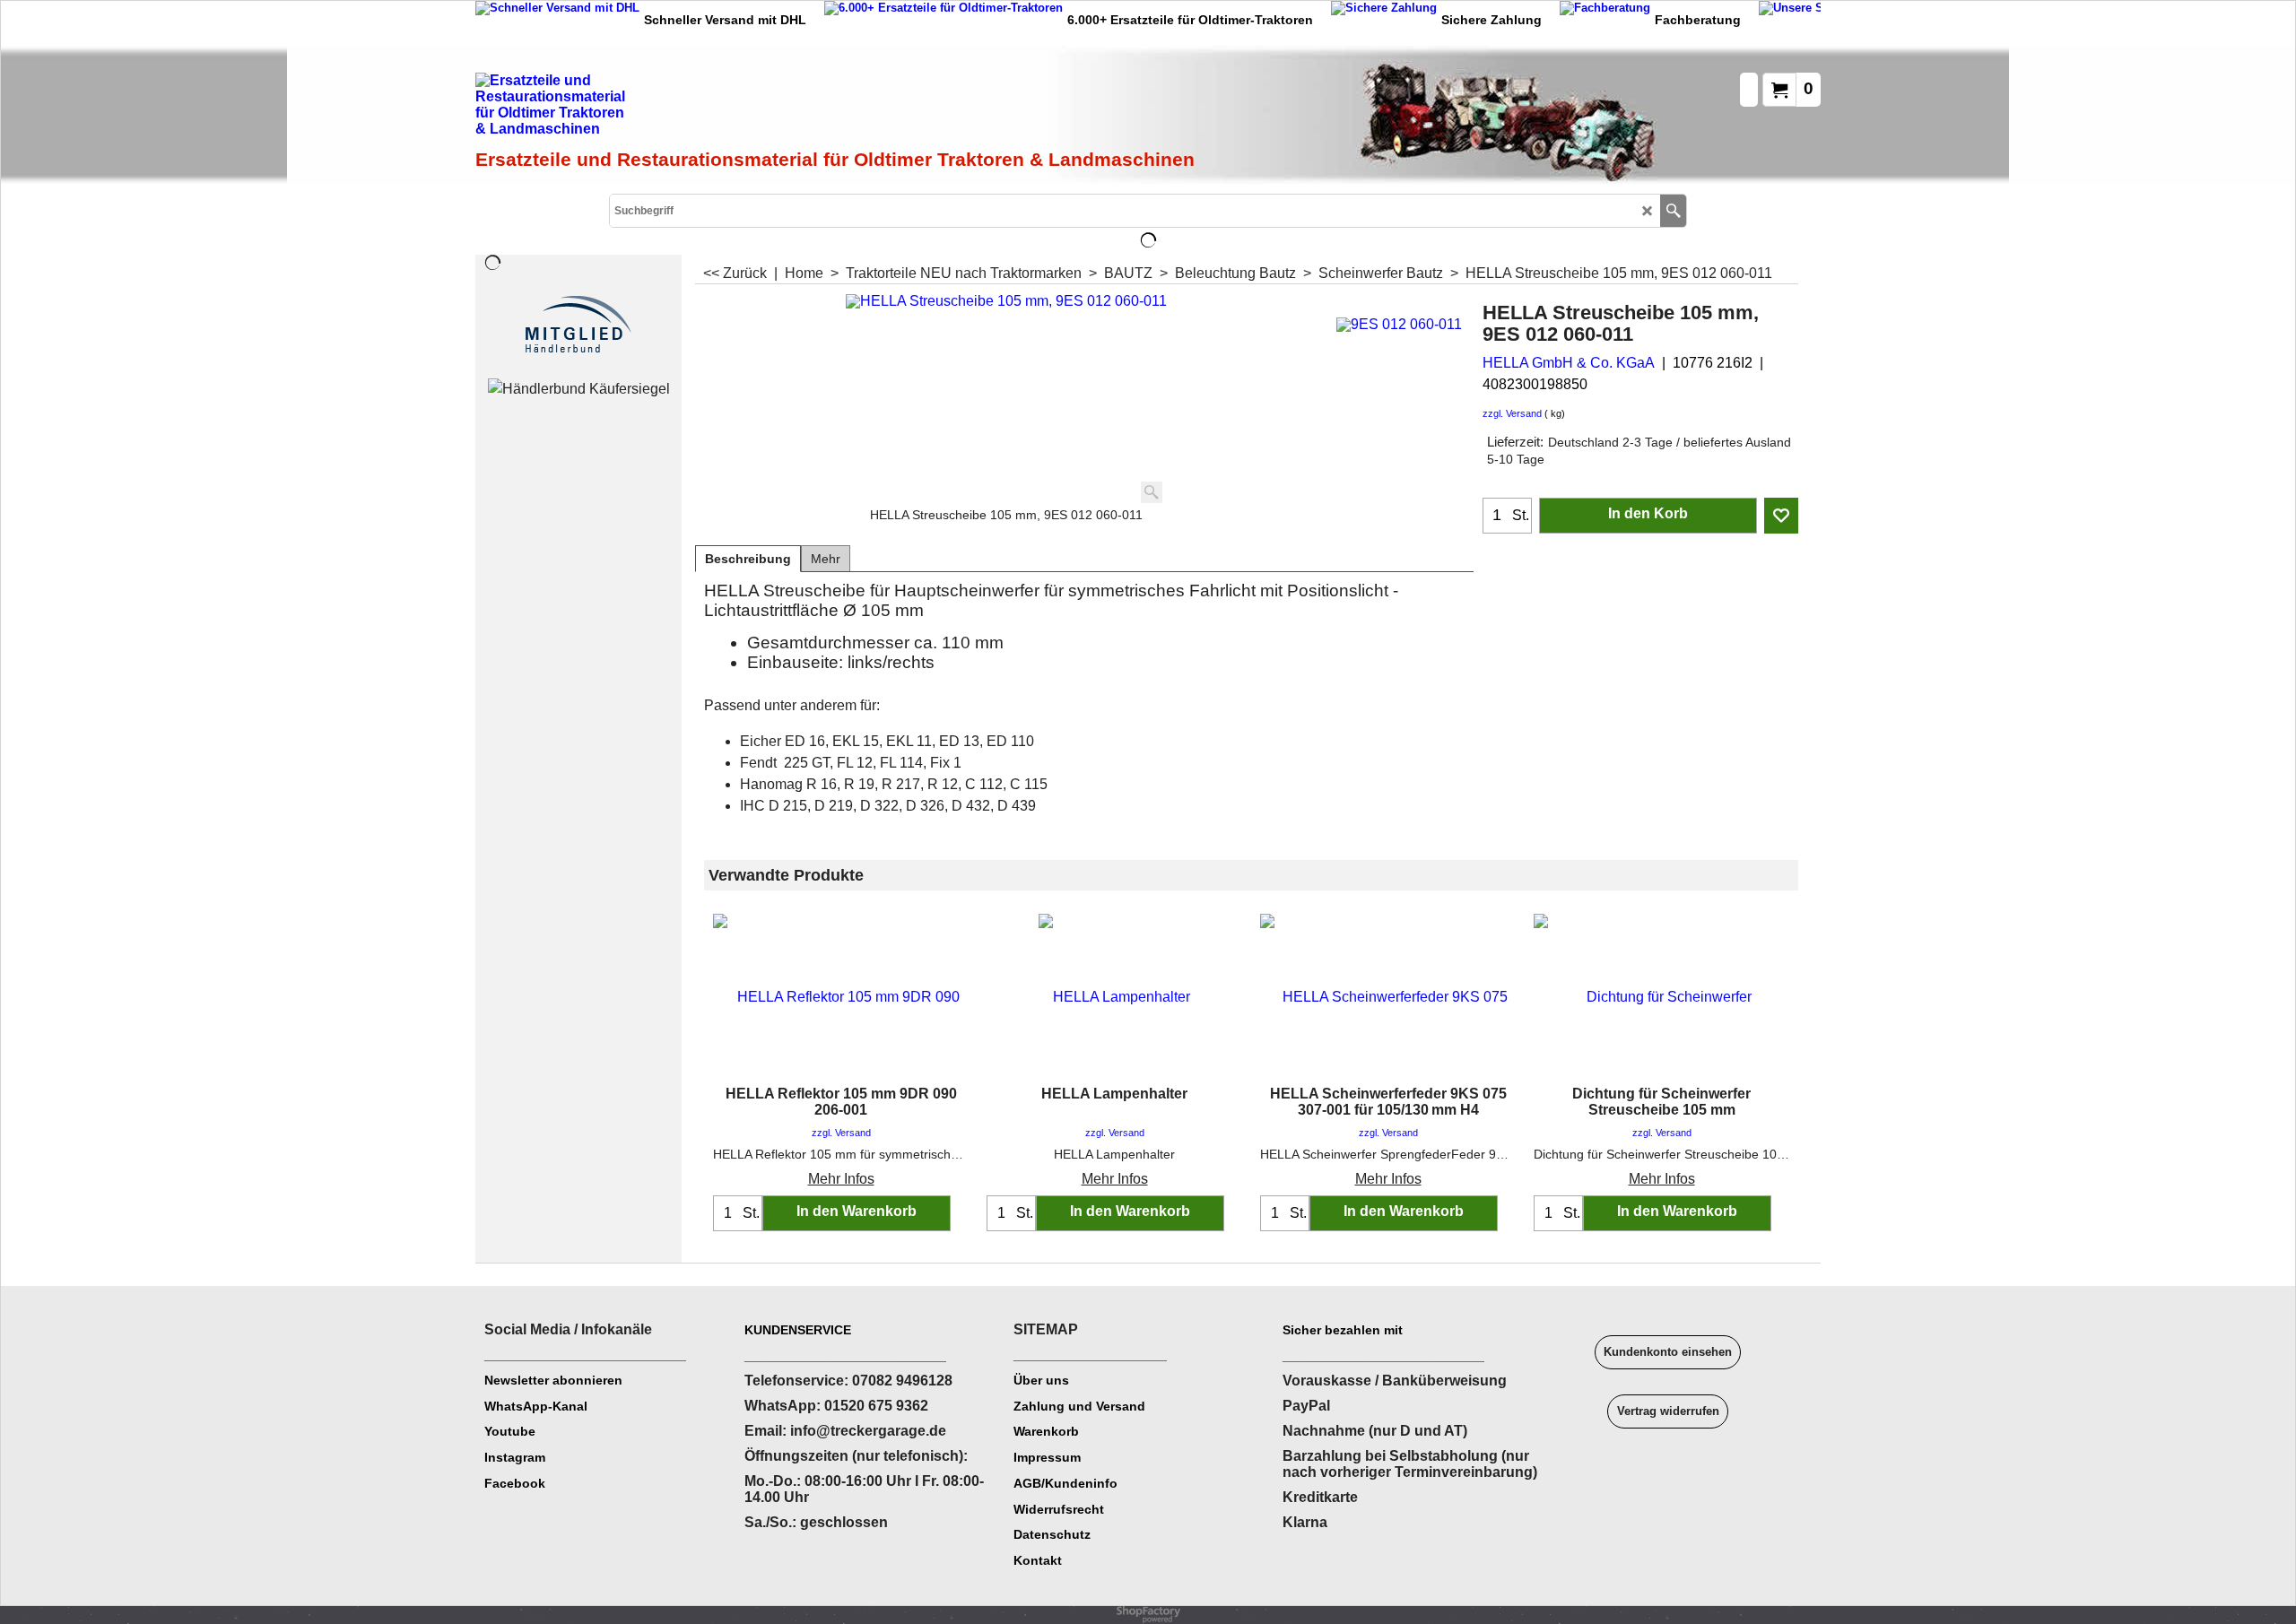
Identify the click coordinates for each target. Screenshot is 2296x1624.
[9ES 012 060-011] (1399, 322)
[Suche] (1673, 211)
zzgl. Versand (1512, 413)
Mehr (826, 559)
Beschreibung (748, 559)
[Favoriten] (1781, 516)
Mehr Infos (841, 1179)
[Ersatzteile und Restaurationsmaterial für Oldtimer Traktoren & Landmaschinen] (677, 109)
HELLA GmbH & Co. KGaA (1569, 363)
